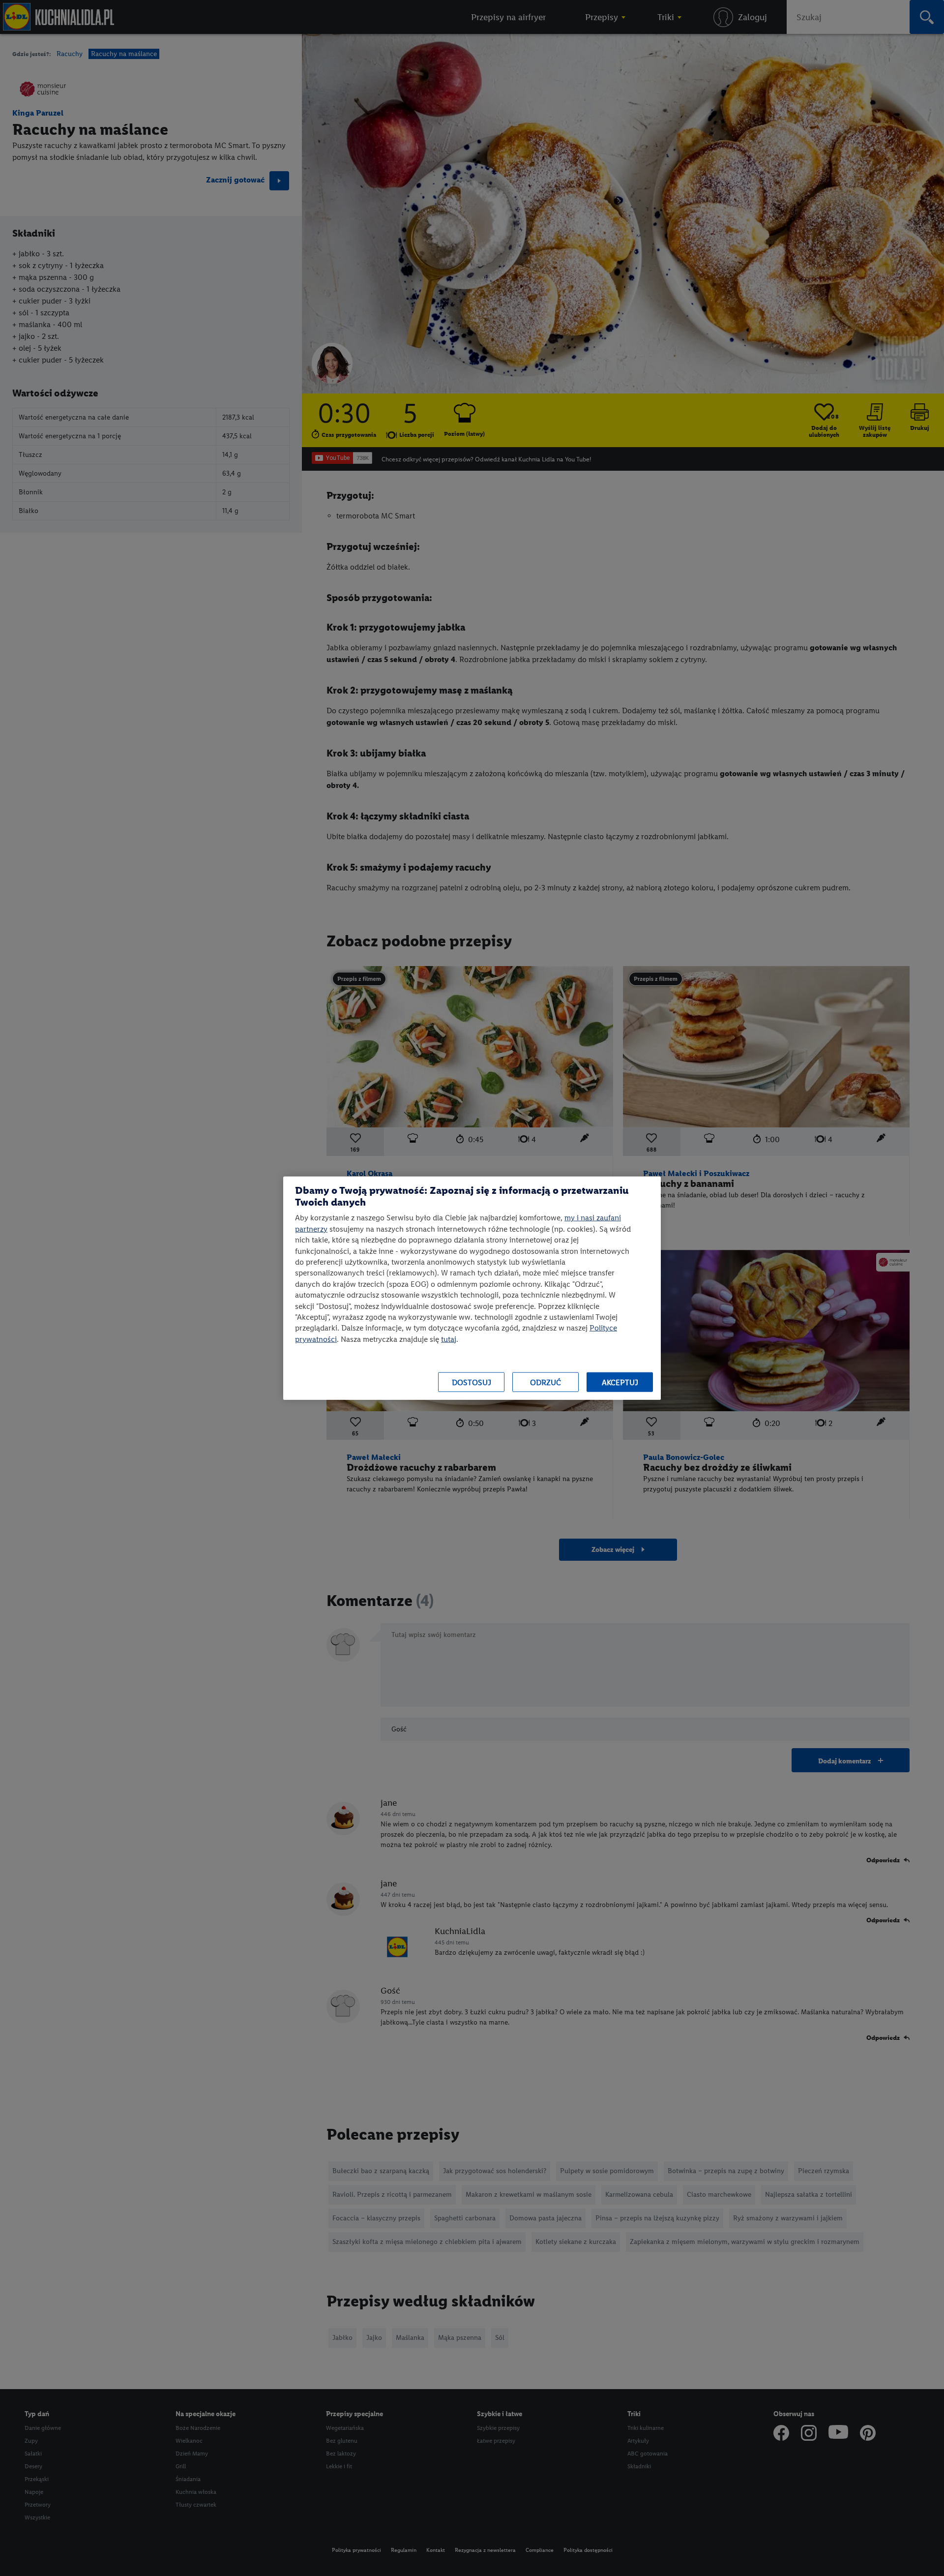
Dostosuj (472, 1382)
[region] (472, 1288)
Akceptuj (620, 1382)
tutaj (449, 1339)
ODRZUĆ (546, 1382)
